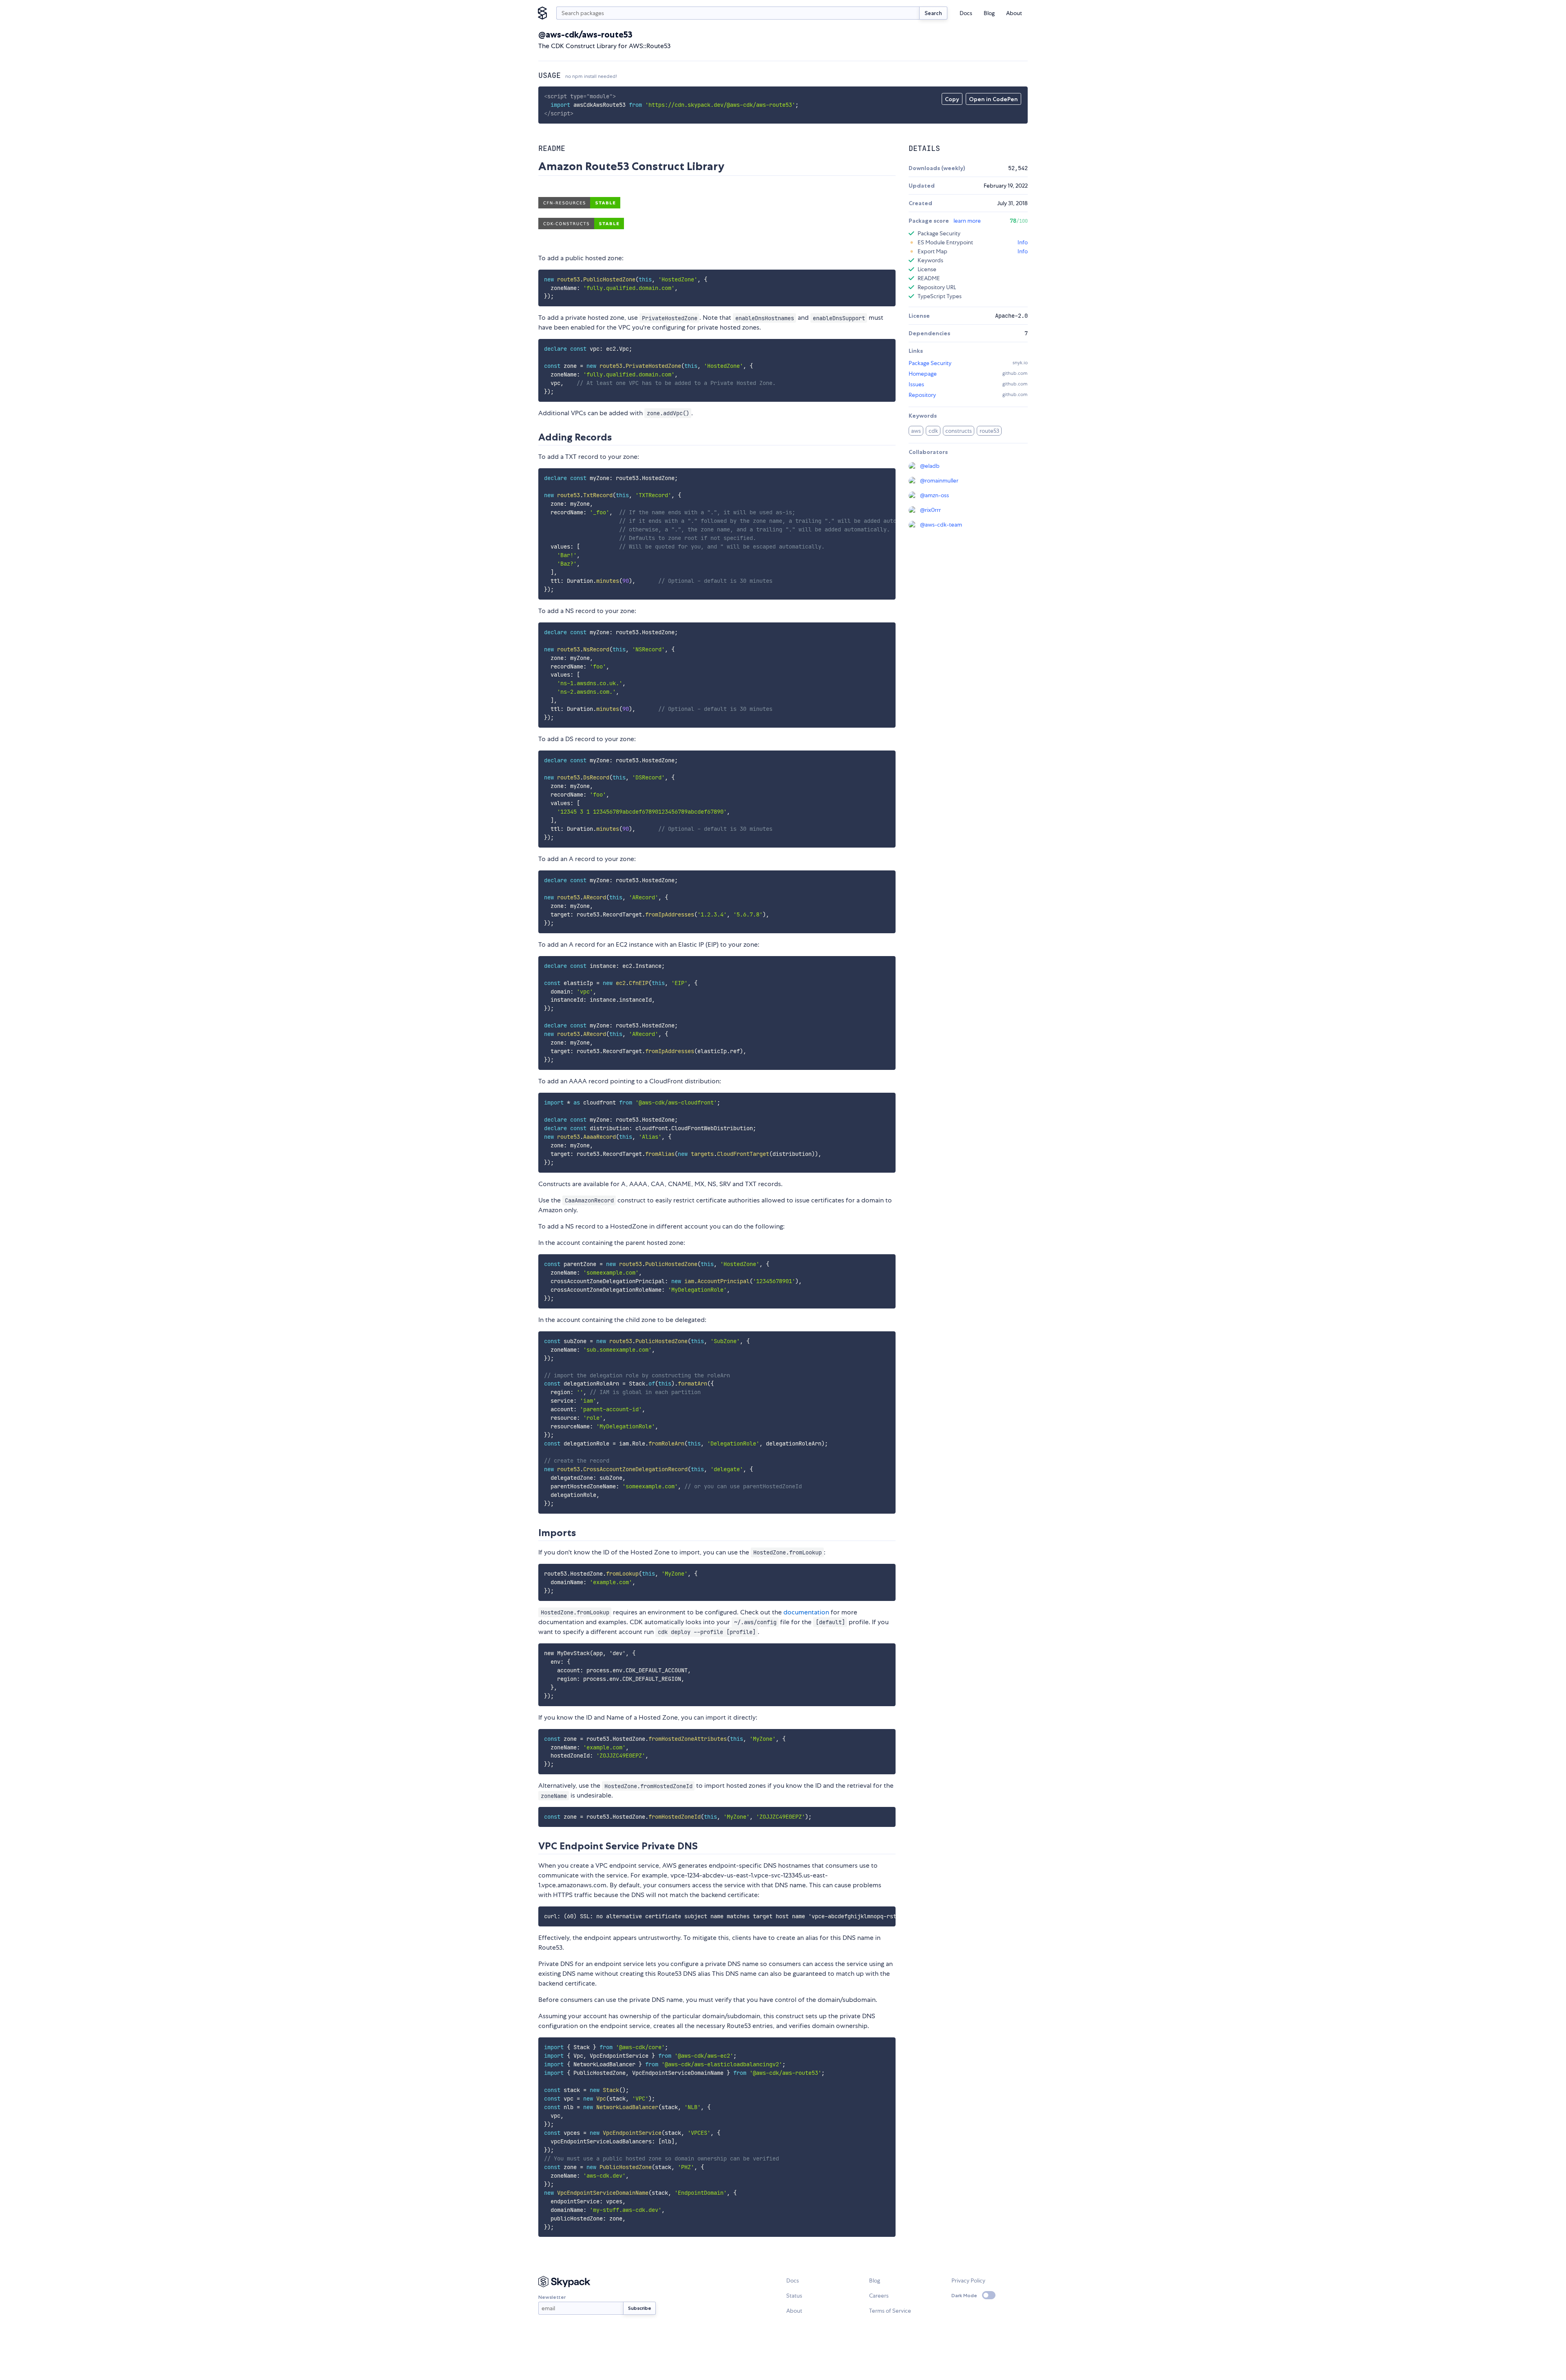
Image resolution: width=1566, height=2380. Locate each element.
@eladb (930, 466)
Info (1023, 242)
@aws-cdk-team (941, 525)
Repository (922, 395)
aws (916, 431)
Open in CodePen (993, 99)
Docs (966, 13)
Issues (916, 384)
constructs (959, 431)
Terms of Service (890, 2311)
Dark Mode (964, 2295)
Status (794, 2296)
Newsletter (552, 2297)
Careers (879, 2296)
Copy (952, 99)
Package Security (930, 363)
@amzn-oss (935, 495)
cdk (933, 431)
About (1014, 13)
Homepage (923, 374)
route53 (989, 431)
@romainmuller (939, 480)
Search (933, 13)
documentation (806, 1612)
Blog (989, 13)
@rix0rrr (930, 510)
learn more (967, 221)
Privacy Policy (968, 2280)
